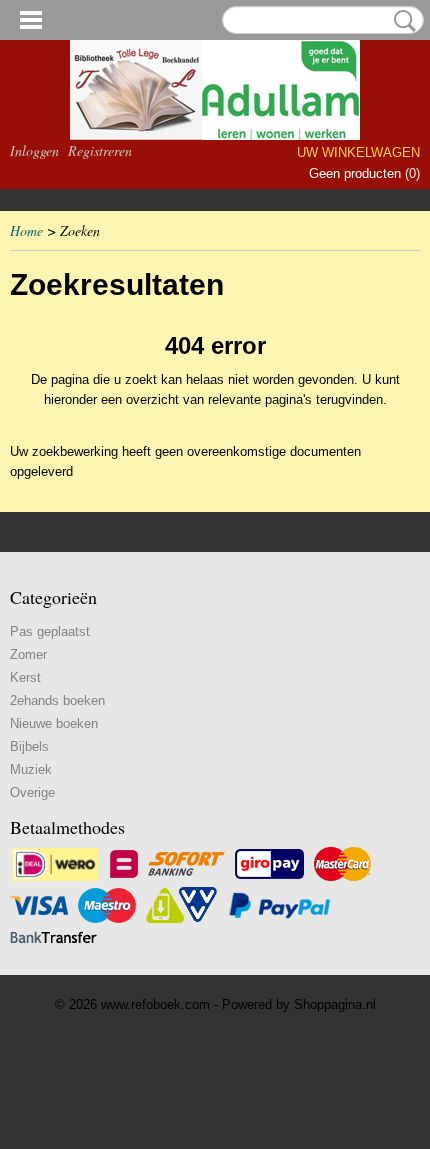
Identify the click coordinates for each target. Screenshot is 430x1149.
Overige (32, 792)
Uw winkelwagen (358, 152)
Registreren (100, 150)
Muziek (31, 769)
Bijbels (29, 746)
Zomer (28, 654)
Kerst (25, 677)
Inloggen (34, 150)
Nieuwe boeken (54, 723)
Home (26, 230)
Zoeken (401, 21)
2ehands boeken (57, 700)
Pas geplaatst (50, 631)
